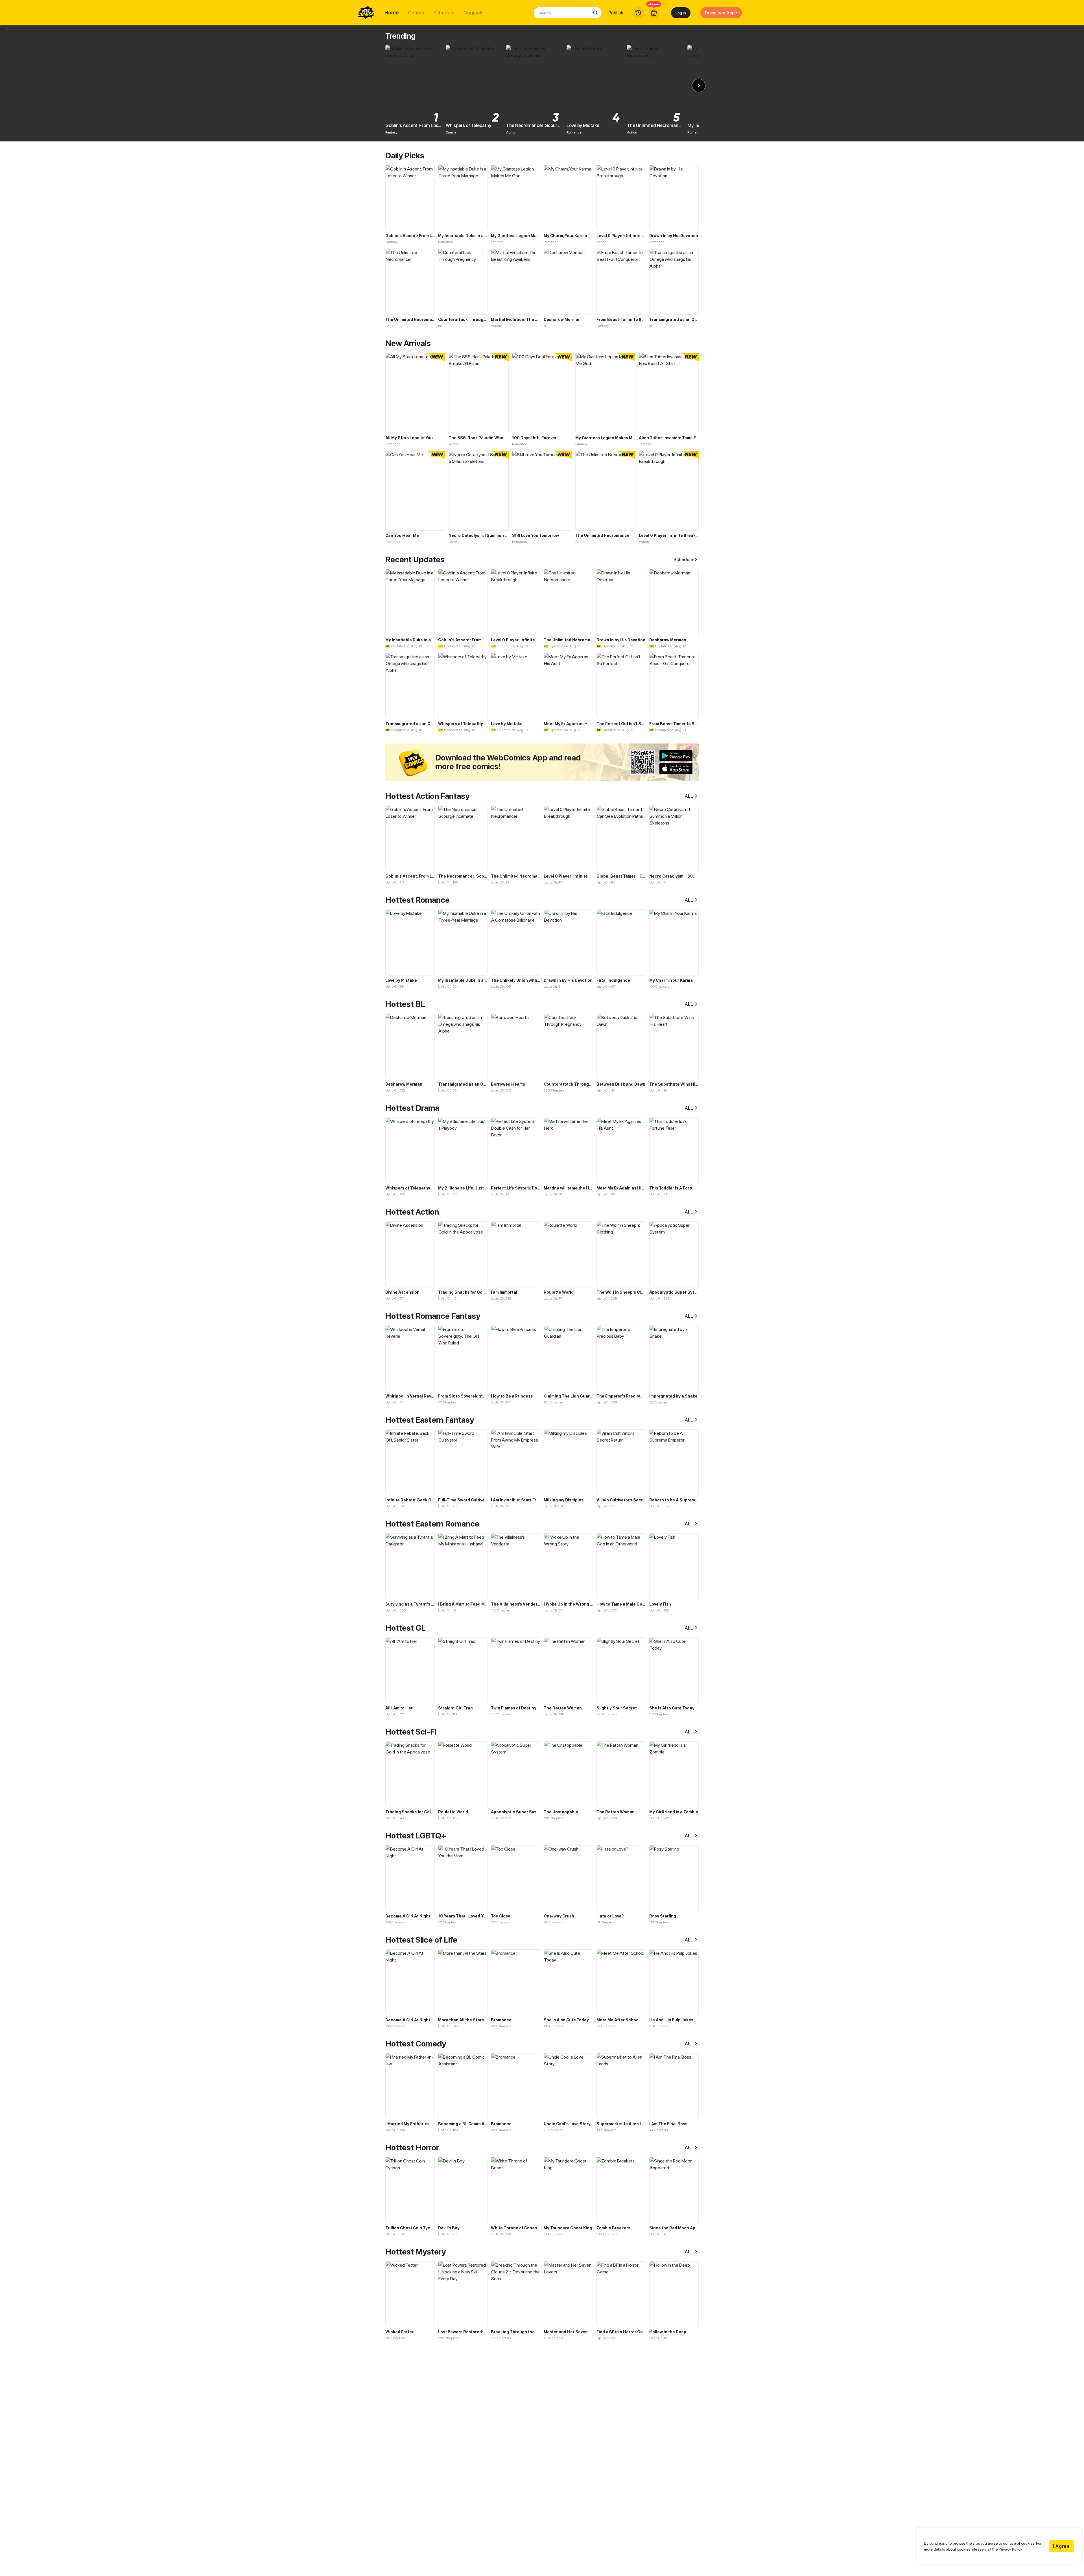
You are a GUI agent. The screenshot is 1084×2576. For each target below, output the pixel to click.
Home (392, 13)
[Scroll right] (699, 86)
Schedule (444, 13)
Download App (720, 13)
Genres (416, 13)
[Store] (654, 13)
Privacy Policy (1010, 2549)
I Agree (1061, 2546)
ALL (689, 796)
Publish (616, 13)
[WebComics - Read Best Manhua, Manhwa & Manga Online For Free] (366, 13)
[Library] (638, 13)
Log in (681, 13)
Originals (474, 13)
